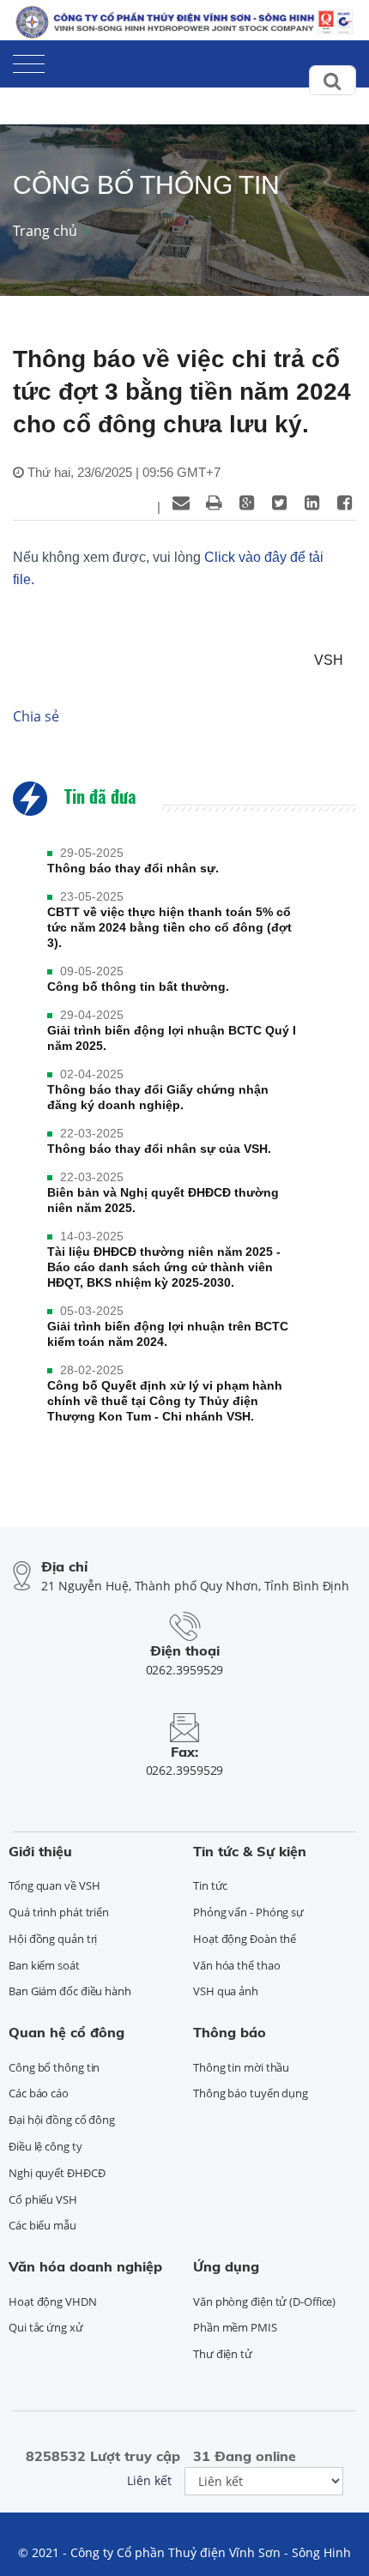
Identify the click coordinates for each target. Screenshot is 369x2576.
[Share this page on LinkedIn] (312, 503)
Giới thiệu (40, 1851)
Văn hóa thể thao (236, 1965)
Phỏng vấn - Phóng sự (248, 1912)
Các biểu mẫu (42, 2225)
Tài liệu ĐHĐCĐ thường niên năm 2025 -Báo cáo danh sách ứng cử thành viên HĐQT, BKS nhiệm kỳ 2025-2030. (164, 1267)
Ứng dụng (226, 2266)
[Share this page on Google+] (246, 503)
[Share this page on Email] (181, 503)
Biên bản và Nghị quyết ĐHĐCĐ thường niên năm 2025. (163, 1200)
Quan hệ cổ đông (67, 2032)
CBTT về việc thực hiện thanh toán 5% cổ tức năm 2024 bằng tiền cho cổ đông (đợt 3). (169, 927)
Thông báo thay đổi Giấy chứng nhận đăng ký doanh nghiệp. (158, 1097)
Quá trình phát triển (59, 1912)
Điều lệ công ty (45, 2146)
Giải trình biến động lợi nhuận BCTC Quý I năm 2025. (172, 1038)
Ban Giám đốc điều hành (70, 1991)
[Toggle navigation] (29, 60)
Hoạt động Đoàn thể (245, 1939)
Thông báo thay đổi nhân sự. (133, 868)
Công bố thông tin (54, 2067)
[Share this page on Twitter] (279, 503)
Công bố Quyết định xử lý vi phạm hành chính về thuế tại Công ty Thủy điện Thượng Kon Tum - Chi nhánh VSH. (165, 1401)
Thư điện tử (223, 2354)
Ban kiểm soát (44, 1965)
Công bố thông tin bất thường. (138, 986)
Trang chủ (45, 231)
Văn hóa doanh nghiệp (85, 2266)
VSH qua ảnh (226, 1991)
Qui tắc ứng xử (46, 2327)
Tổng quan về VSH (54, 1885)
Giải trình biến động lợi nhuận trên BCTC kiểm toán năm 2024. (168, 1334)
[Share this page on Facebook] (344, 503)
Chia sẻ (36, 716)
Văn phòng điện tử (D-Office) (264, 2302)
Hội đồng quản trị (53, 1939)
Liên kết (149, 2480)
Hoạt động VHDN (53, 2302)
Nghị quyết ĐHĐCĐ (57, 2173)
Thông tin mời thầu (241, 2067)
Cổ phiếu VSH (43, 2199)
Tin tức (210, 1885)
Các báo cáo (39, 2093)
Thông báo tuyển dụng (251, 2093)
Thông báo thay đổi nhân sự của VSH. (159, 1149)
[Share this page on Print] (214, 503)
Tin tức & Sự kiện (250, 1851)
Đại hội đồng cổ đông (62, 2120)
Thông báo (230, 2032)
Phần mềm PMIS (235, 2327)
